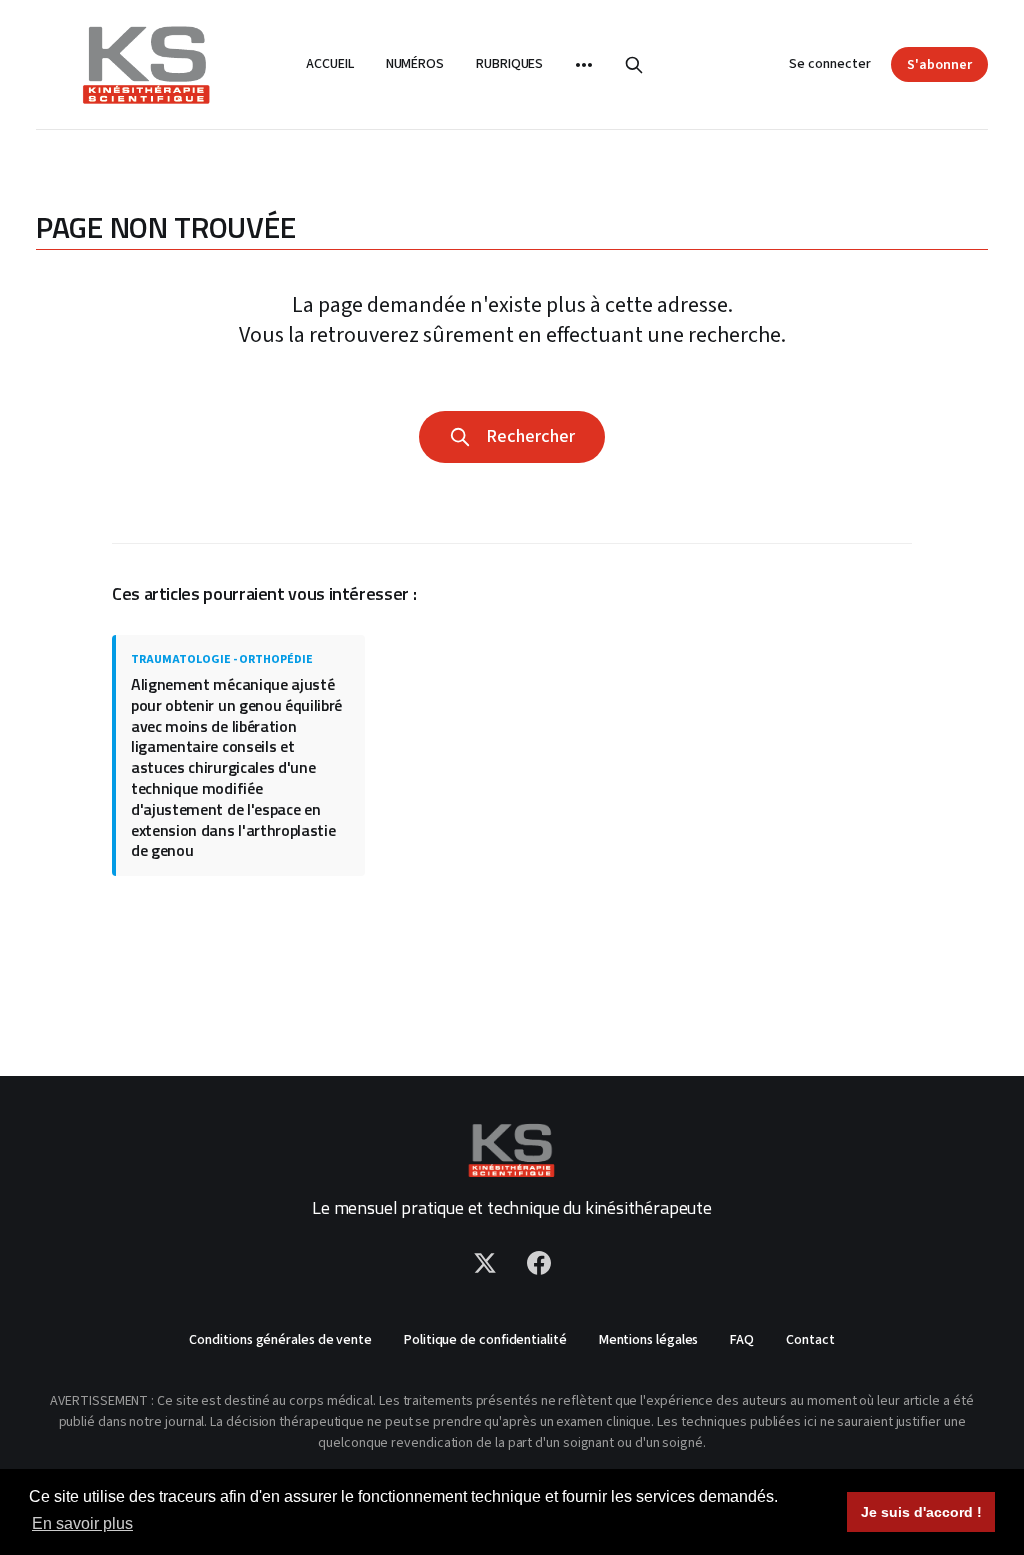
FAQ (742, 1340)
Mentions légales (649, 1340)
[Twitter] (485, 1263)
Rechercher (526, 436)
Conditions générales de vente (280, 1340)
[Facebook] (539, 1263)
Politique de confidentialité (485, 1340)
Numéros (415, 64)
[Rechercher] (634, 65)
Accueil (329, 64)
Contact (810, 1340)
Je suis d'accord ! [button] (921, 1512)
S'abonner (939, 65)
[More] (584, 65)
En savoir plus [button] (82, 1523)
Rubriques (509, 64)
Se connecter (830, 64)
